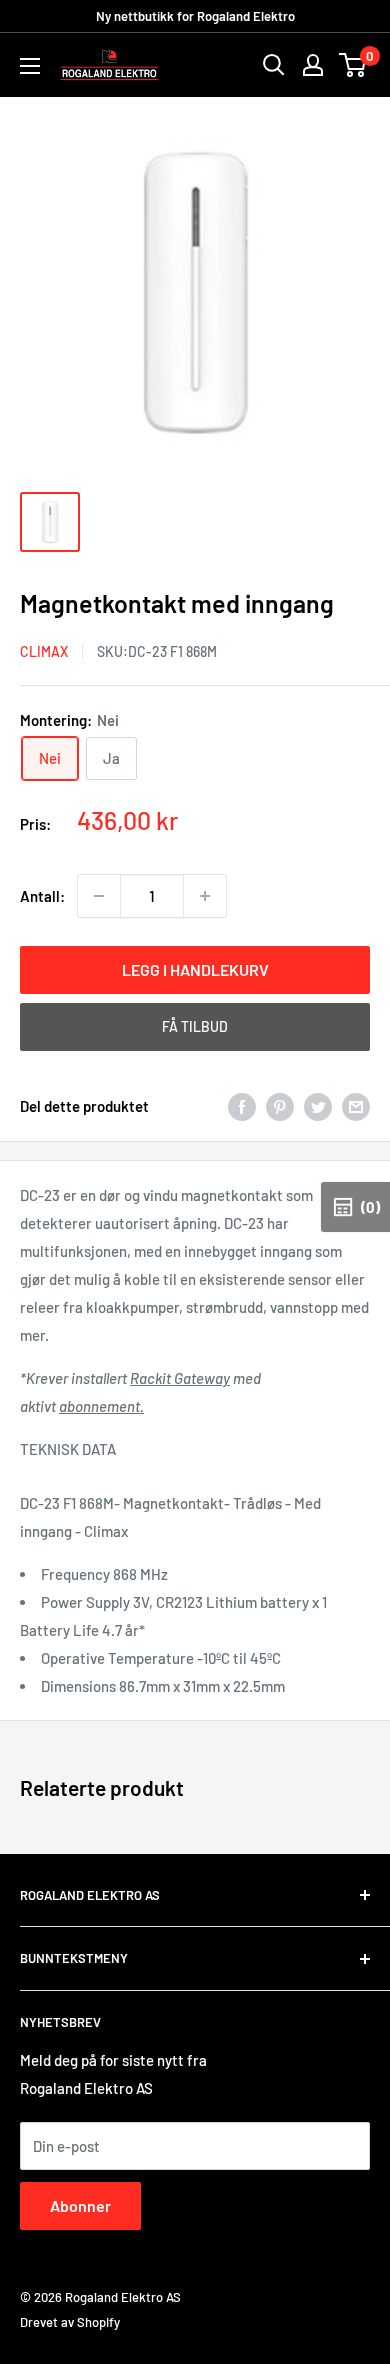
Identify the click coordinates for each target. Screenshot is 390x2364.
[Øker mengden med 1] (205, 896)
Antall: (42, 896)
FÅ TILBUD (195, 1026)
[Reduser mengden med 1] (99, 896)
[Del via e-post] (356, 1106)
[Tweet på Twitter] (318, 1106)
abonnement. (101, 1406)
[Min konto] (313, 65)
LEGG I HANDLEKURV (195, 969)
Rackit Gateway (180, 1378)
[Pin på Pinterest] (280, 1106)
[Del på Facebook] (242, 1106)
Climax (44, 651)
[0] (353, 65)
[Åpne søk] (274, 65)
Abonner (80, 2205)
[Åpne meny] (30, 66)
